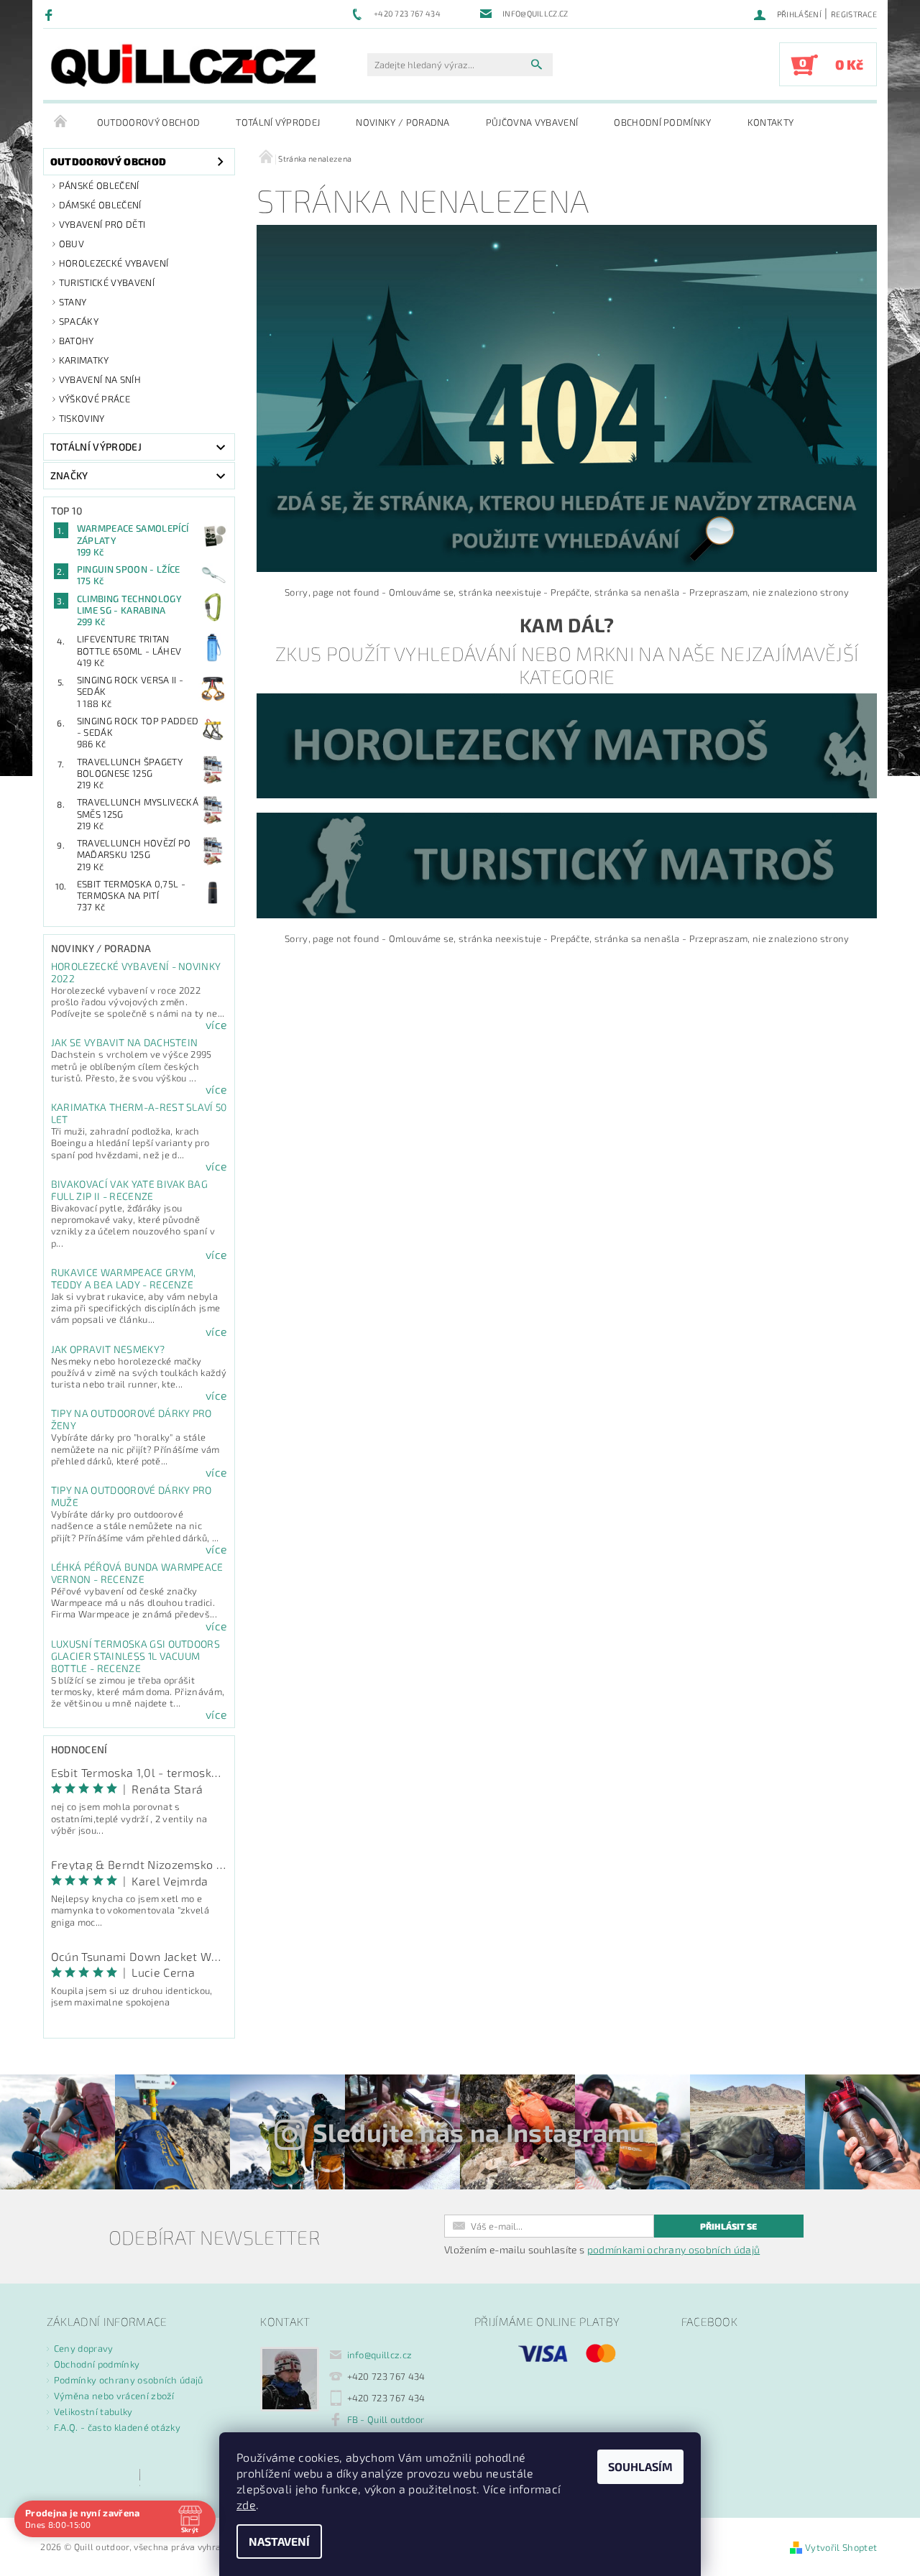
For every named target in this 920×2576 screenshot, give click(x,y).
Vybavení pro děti (102, 224)
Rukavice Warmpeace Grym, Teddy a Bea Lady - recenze (124, 1278)
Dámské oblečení (100, 205)
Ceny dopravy (84, 2348)
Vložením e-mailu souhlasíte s (602, 2250)
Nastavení (279, 2541)
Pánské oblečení (99, 185)
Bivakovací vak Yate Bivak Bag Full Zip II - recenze (129, 1190)
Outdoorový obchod (148, 122)
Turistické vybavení (107, 282)
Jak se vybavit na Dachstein (125, 1042)
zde (246, 2505)
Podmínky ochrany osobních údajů (129, 2380)
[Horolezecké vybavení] (567, 744)
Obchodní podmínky (662, 122)
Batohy (77, 341)
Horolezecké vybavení (114, 263)
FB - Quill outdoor (386, 2419)
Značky (69, 475)
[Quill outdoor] (183, 65)
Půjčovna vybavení (532, 122)
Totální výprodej (278, 122)
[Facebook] (51, 14)
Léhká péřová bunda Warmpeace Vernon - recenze (137, 1573)
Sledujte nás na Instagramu (479, 2132)
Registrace (854, 14)
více (216, 1025)
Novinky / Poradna (402, 122)
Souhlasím (640, 2466)
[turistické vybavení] (567, 864)
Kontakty (771, 122)
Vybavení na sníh (100, 379)
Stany (73, 302)
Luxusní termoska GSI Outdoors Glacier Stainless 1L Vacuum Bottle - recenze (135, 1656)
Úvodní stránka (61, 122)
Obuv (72, 244)
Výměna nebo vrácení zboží (114, 2396)
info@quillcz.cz (380, 2355)
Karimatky (84, 360)
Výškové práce (95, 399)
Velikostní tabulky (93, 2411)
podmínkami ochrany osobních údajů (674, 2249)
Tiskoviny (82, 418)
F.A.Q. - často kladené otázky (117, 2427)
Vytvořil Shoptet (841, 2547)
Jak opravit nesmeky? (108, 1349)
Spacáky (79, 321)
